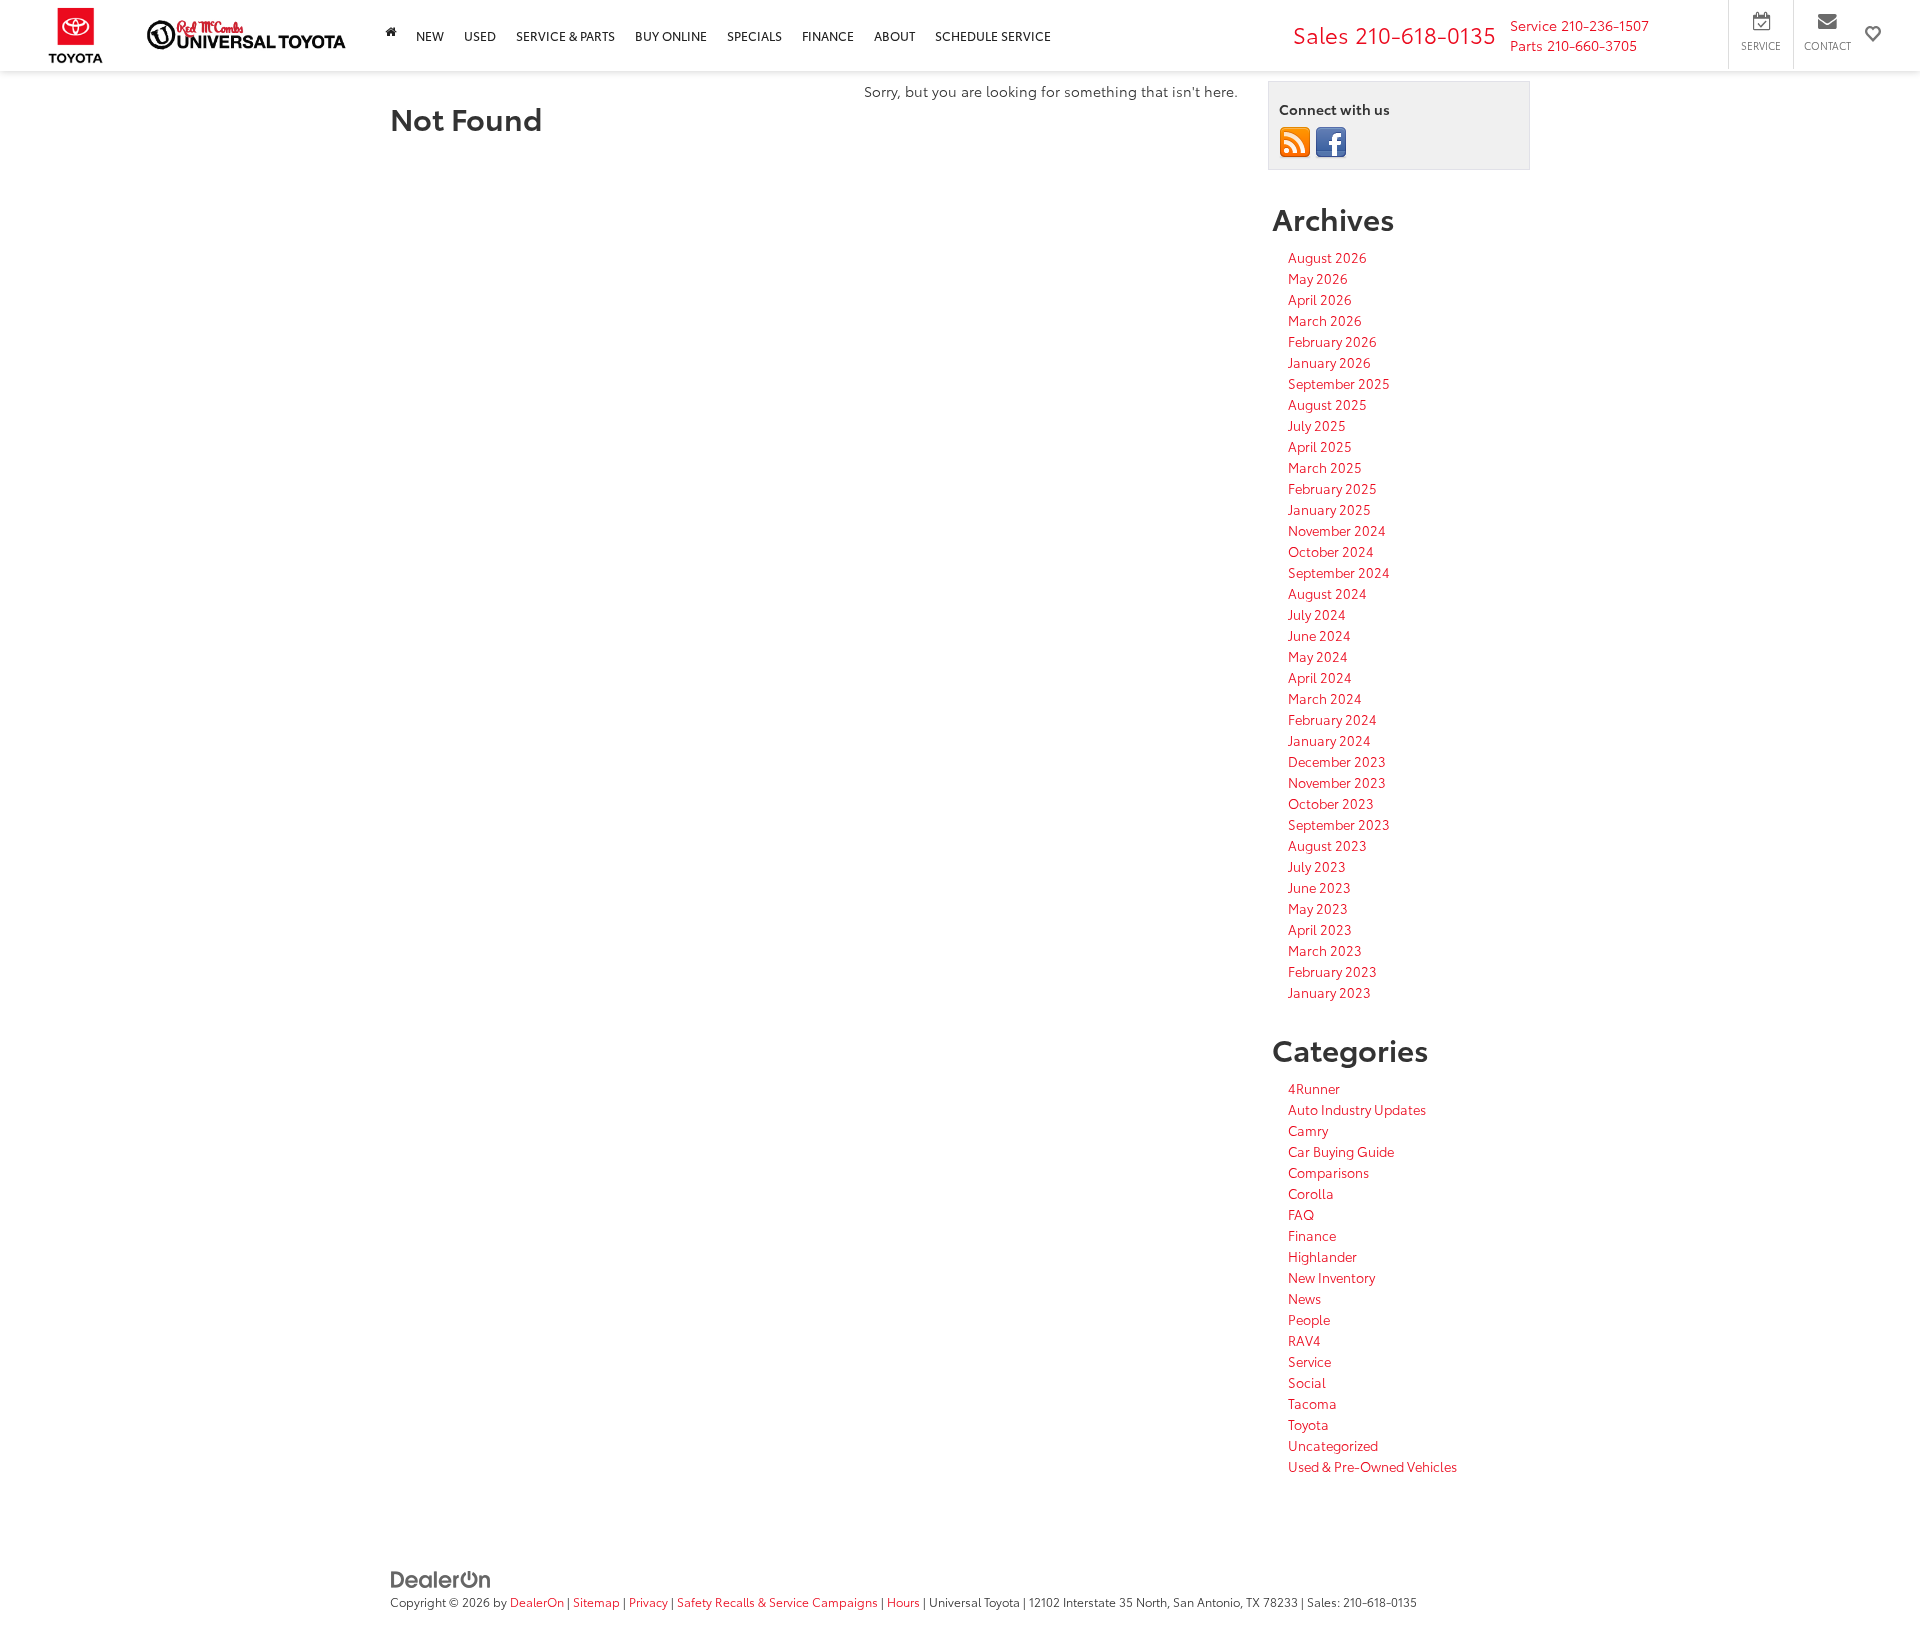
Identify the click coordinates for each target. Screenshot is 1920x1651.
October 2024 (1331, 551)
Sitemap (596, 1601)
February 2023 (1332, 971)
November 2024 (1337, 530)
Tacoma (1312, 1403)
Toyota (1308, 1424)
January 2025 (1329, 509)
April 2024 (1320, 677)
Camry (1308, 1130)
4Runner (1314, 1088)
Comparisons (1328, 1172)
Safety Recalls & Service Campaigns (777, 1601)
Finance (1312, 1235)
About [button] (894, 35)
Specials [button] (754, 35)
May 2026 (1318, 278)
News (1304, 1298)
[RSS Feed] (1295, 141)
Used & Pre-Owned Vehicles (1372, 1466)
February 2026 (1332, 341)
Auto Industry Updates (1357, 1109)
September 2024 (1339, 572)
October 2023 (1331, 803)
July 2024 (1317, 614)
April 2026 (1320, 299)
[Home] (390, 31)
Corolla (1311, 1193)
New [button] (430, 35)
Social (1307, 1382)
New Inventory (1331, 1277)
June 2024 (1319, 635)
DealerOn (537, 1601)
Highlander (1322, 1256)
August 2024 (1327, 593)
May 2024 (1318, 656)
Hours (903, 1601)
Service (1309, 1361)
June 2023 (1319, 887)
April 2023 (1320, 929)
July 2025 (1317, 425)
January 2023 (1329, 992)
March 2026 (1325, 320)
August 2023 (1327, 845)
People (1309, 1319)
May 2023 (1318, 908)
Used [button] (480, 35)
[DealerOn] (441, 1578)
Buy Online (671, 35)
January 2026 (1329, 362)
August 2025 (1327, 404)
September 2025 (1339, 383)
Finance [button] (828, 35)
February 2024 (1332, 719)
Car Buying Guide (1341, 1151)
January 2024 (1329, 740)
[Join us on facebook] (1331, 141)
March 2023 (1325, 950)
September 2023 (1339, 824)
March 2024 (1325, 698)
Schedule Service (993, 35)
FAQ (1301, 1214)
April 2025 (1320, 446)
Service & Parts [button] (565, 35)
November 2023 (1337, 782)
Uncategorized (1333, 1445)
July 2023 (1317, 866)
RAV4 (1304, 1340)
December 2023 (1337, 761)
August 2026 (1327, 257)
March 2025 (1325, 467)
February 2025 (1332, 488)
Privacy (648, 1601)
